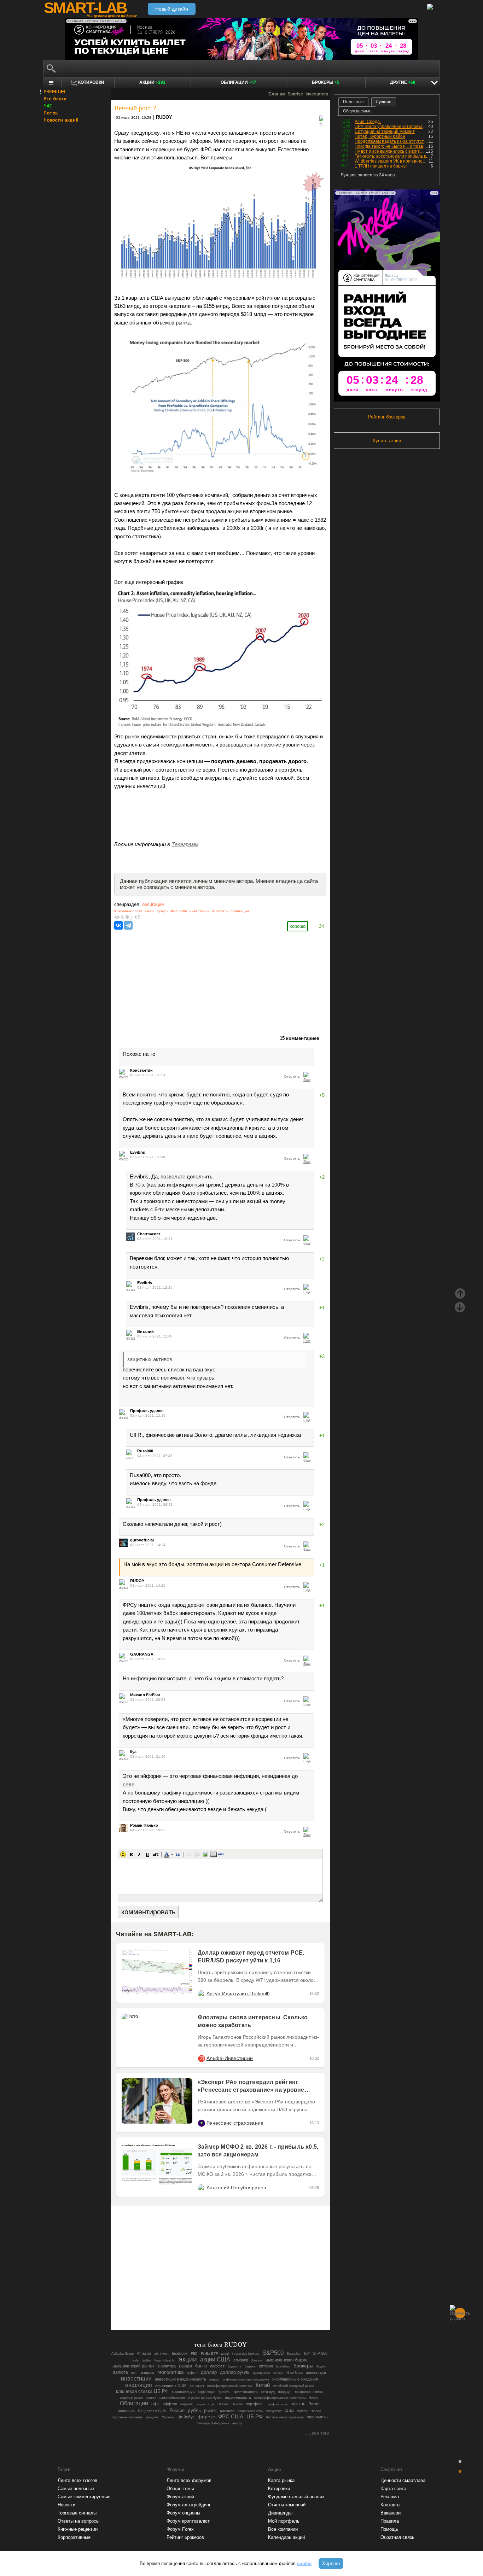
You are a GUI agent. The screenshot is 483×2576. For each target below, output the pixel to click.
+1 (322, 1308)
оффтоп (170, 2404)
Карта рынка (281, 2480)
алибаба (241, 2360)
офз (155, 2404)
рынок (210, 2411)
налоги (151, 2398)
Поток (51, 113)
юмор (237, 2423)
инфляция (139, 2385)
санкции (227, 2411)
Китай (263, 2385)
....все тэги (318, 2433)
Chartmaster (149, 1234)
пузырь (162, 911)
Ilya (133, 1752)
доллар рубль (235, 2372)
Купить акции (387, 441)
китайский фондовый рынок (293, 2386)
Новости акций (61, 120)
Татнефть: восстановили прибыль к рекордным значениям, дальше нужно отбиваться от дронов (393, 156)
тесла (316, 2411)
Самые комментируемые (84, 2497)
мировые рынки (132, 2398)
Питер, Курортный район (380, 136)
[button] (123, 1854)
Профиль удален (147, 1411)
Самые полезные (76, 2489)
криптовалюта (246, 2392)
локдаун (285, 2392)
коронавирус (183, 2391)
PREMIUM (54, 92)
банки (201, 2366)
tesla (135, 2360)
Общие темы (180, 2489)
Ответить (292, 1076)
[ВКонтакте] (118, 925)
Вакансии (391, 2513)
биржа (250, 2366)
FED (194, 2354)
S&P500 (273, 2353)
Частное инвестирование (285, 2417)
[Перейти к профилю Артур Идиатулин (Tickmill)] (201, 1994)
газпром (147, 2372)
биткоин (266, 2366)
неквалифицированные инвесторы (280, 2398)
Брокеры (326, 82)
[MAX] (208, 2305)
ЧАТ (48, 106)
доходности (261, 2373)
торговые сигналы (127, 2417)
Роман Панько (144, 1825)
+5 (322, 1095)
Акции (152, 82)
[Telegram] (128, 925)
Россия (177, 2411)
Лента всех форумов (189, 2480)
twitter (146, 2360)
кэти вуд (268, 2392)
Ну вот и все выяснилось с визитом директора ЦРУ (390, 151)
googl (225, 2354)
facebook (180, 2353)
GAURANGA (142, 1654)
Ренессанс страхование (235, 2123)
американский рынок (133, 2366)
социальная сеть (250, 2411)
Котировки (279, 2489)
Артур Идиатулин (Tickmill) (238, 1994)
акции (150, 911)
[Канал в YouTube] (256, 2305)
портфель (220, 911)
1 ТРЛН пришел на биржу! (381, 166)
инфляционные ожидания (295, 2379)
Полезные (353, 102)
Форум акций (180, 2497)
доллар (209, 2372)
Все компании (283, 2529)
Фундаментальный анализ (296, 2497)
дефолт (192, 2373)
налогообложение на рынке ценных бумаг (191, 2398)
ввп (134, 2373)
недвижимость (238, 2398)
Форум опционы (183, 2513)
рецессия (126, 2411)
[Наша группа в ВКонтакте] (232, 2305)
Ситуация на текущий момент (385, 131)
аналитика (167, 2366)
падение (187, 2404)
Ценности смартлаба (403, 2480)
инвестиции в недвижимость (181, 2379)
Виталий (146, 1331)
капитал (197, 2385)
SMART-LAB (85, 8)
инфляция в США (171, 2385)
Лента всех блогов (77, 2480)
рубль (194, 2410)
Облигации (238, 82)
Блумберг (283, 2366)
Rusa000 (145, 1451)
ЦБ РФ (255, 2417)
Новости (66, 2505)
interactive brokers (246, 2354)
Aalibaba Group (123, 2354)
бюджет (322, 2367)
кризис (225, 2391)
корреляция (207, 2392)
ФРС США (179, 911)
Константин (141, 1070)
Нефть (314, 2398)
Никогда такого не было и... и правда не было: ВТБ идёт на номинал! (391, 146)
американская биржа (287, 2360)
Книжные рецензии (78, 2529)
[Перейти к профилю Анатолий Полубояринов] (201, 2188)
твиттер (303, 2411)
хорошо (298, 926)
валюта (121, 2372)
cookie (304, 2563)
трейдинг (152, 2417)
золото (278, 2373)
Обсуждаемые (357, 111)
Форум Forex (180, 2529)
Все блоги (55, 99)
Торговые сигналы (77, 2513)
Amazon (144, 2353)
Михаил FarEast (145, 1695)
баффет (217, 2366)
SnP (307, 2354)
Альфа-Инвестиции (230, 2058)
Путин (314, 2404)
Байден (185, 2366)
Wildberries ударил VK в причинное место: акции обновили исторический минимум (392, 161)
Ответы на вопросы (78, 2521)
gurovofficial (142, 1540)
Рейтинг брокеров (387, 417)
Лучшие (384, 102)
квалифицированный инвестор (230, 2386)
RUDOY (164, 117)
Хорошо (331, 2563)
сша (289, 2410)
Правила (390, 2521)
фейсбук (186, 2417)
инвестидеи (316, 2373)
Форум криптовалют (188, 2521)
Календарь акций (286, 2537)
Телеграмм (185, 844)
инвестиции (200, 911)
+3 (322, 1356)
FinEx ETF (209, 2353)
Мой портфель (284, 2521)
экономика (317, 2417)
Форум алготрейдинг (189, 2505)
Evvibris (138, 1152)
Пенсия (237, 2404)
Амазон (257, 2360)
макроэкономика (309, 2392)
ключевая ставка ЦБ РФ (142, 2391)
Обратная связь (397, 2537)
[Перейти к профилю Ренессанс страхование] (201, 2123)
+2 (322, 1177)
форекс (206, 2417)
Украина (168, 2417)
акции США (215, 2359)
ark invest (161, 2354)
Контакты (390, 2505)
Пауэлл (223, 2404)
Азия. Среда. (368, 122)
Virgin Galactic (165, 2360)
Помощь (389, 2529)
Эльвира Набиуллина (213, 2423)
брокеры (303, 2366)
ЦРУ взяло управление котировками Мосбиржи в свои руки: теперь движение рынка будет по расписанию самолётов (391, 127)
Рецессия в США (152, 2411)
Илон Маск (295, 2373)
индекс (214, 2379)
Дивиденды (280, 2513)
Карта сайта (393, 2489)
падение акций (205, 2404)
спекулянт (274, 2411)
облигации (153, 904)
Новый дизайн (172, 9)
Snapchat (294, 2354)
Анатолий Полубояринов (236, 2188)
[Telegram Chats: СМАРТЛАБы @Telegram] (184, 2305)
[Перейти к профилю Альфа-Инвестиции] (201, 2058)
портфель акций (277, 2404)
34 (321, 926)
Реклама (390, 2497)
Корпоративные (74, 2537)
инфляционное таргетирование (246, 2379)
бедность (235, 2366)
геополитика (170, 2372)
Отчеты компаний (287, 2505)
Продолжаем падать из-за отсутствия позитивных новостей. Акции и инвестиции (392, 141)
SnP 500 (320, 2353)
